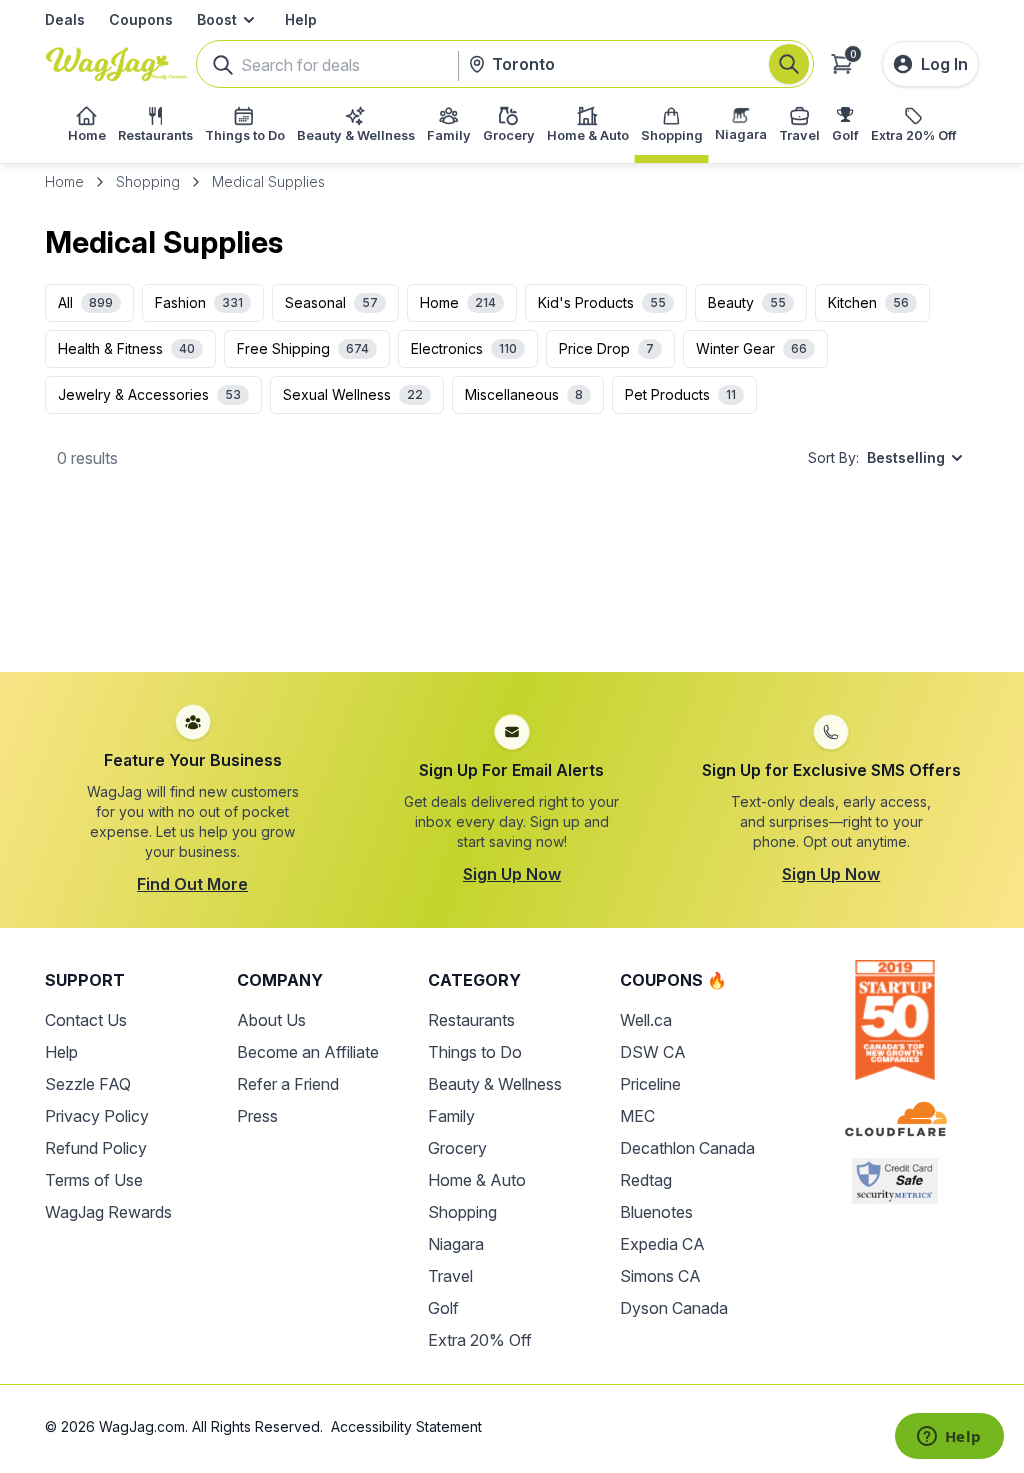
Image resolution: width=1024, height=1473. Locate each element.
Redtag (646, 1180)
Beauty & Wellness (495, 1084)
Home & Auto (477, 1180)
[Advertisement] (512, 587)
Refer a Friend (288, 1084)
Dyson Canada (674, 1308)
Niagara (456, 1244)
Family (451, 1116)
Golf (443, 1308)
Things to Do (475, 1052)
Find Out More (192, 884)
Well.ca (646, 1020)
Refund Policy (96, 1148)
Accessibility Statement (406, 1426)
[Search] (789, 64)
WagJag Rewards (108, 1212)
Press (257, 1116)
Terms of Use (94, 1180)
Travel (450, 1276)
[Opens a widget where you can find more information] (949, 1438)
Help (301, 19)
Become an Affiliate (308, 1052)
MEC (637, 1116)
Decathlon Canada (687, 1148)
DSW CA (653, 1052)
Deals (65, 19)
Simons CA (660, 1276)
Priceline (650, 1084)
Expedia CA (662, 1244)
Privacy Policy (97, 1116)
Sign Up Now (512, 874)
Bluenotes (656, 1212)
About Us (271, 1020)
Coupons (141, 19)
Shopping (148, 181)
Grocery (457, 1148)
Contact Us (86, 1020)
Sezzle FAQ (88, 1084)
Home (64, 181)
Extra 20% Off (480, 1340)
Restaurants (471, 1020)
